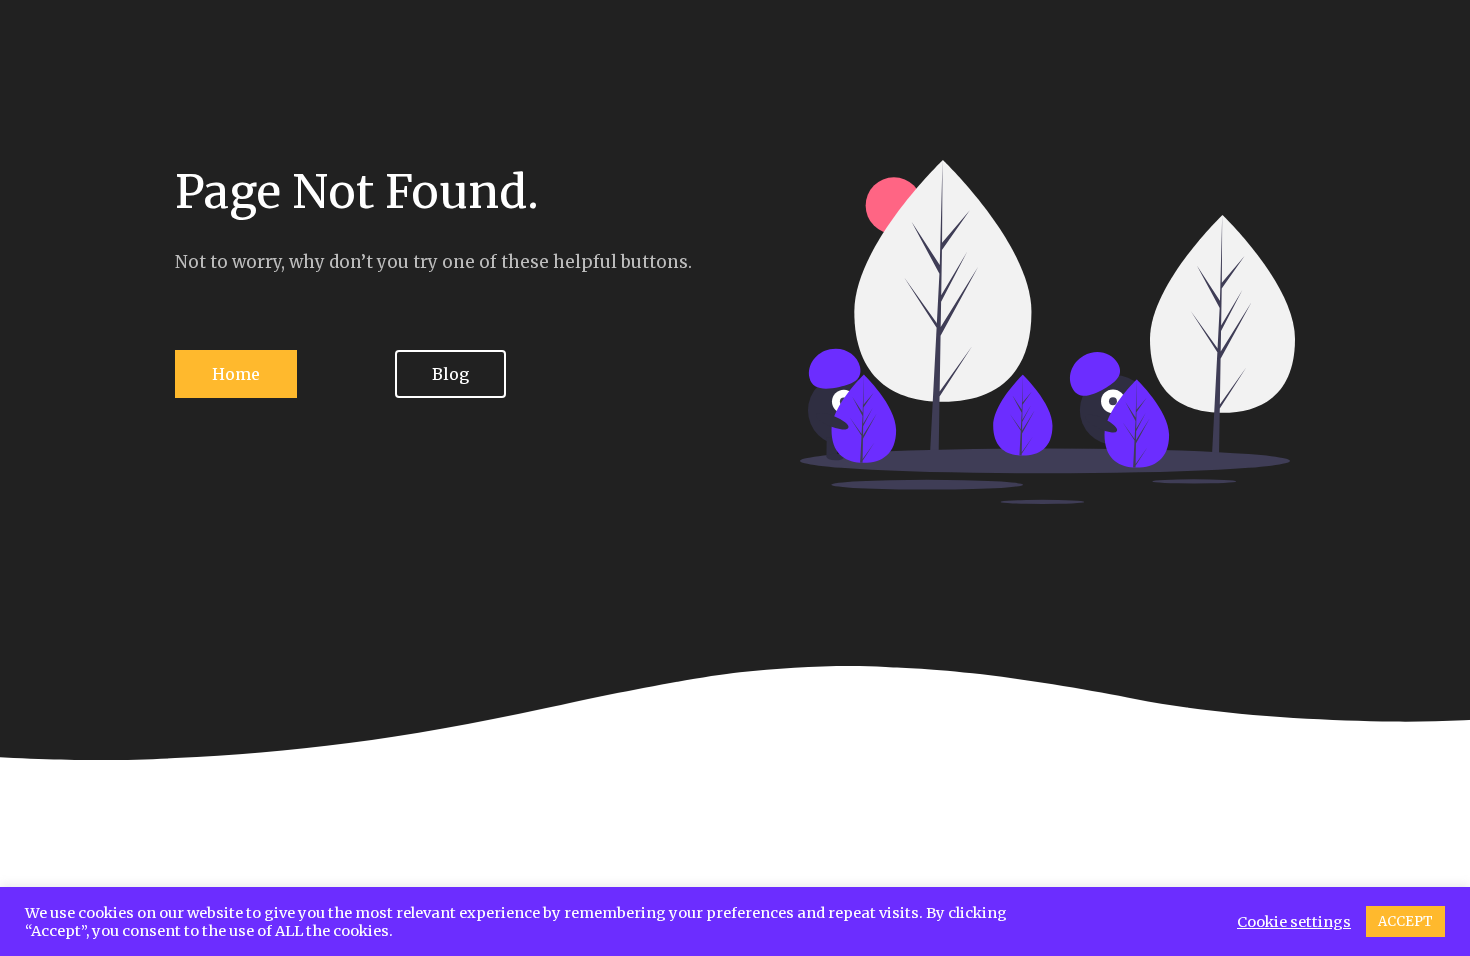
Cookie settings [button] (1294, 922)
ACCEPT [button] (1405, 921)
